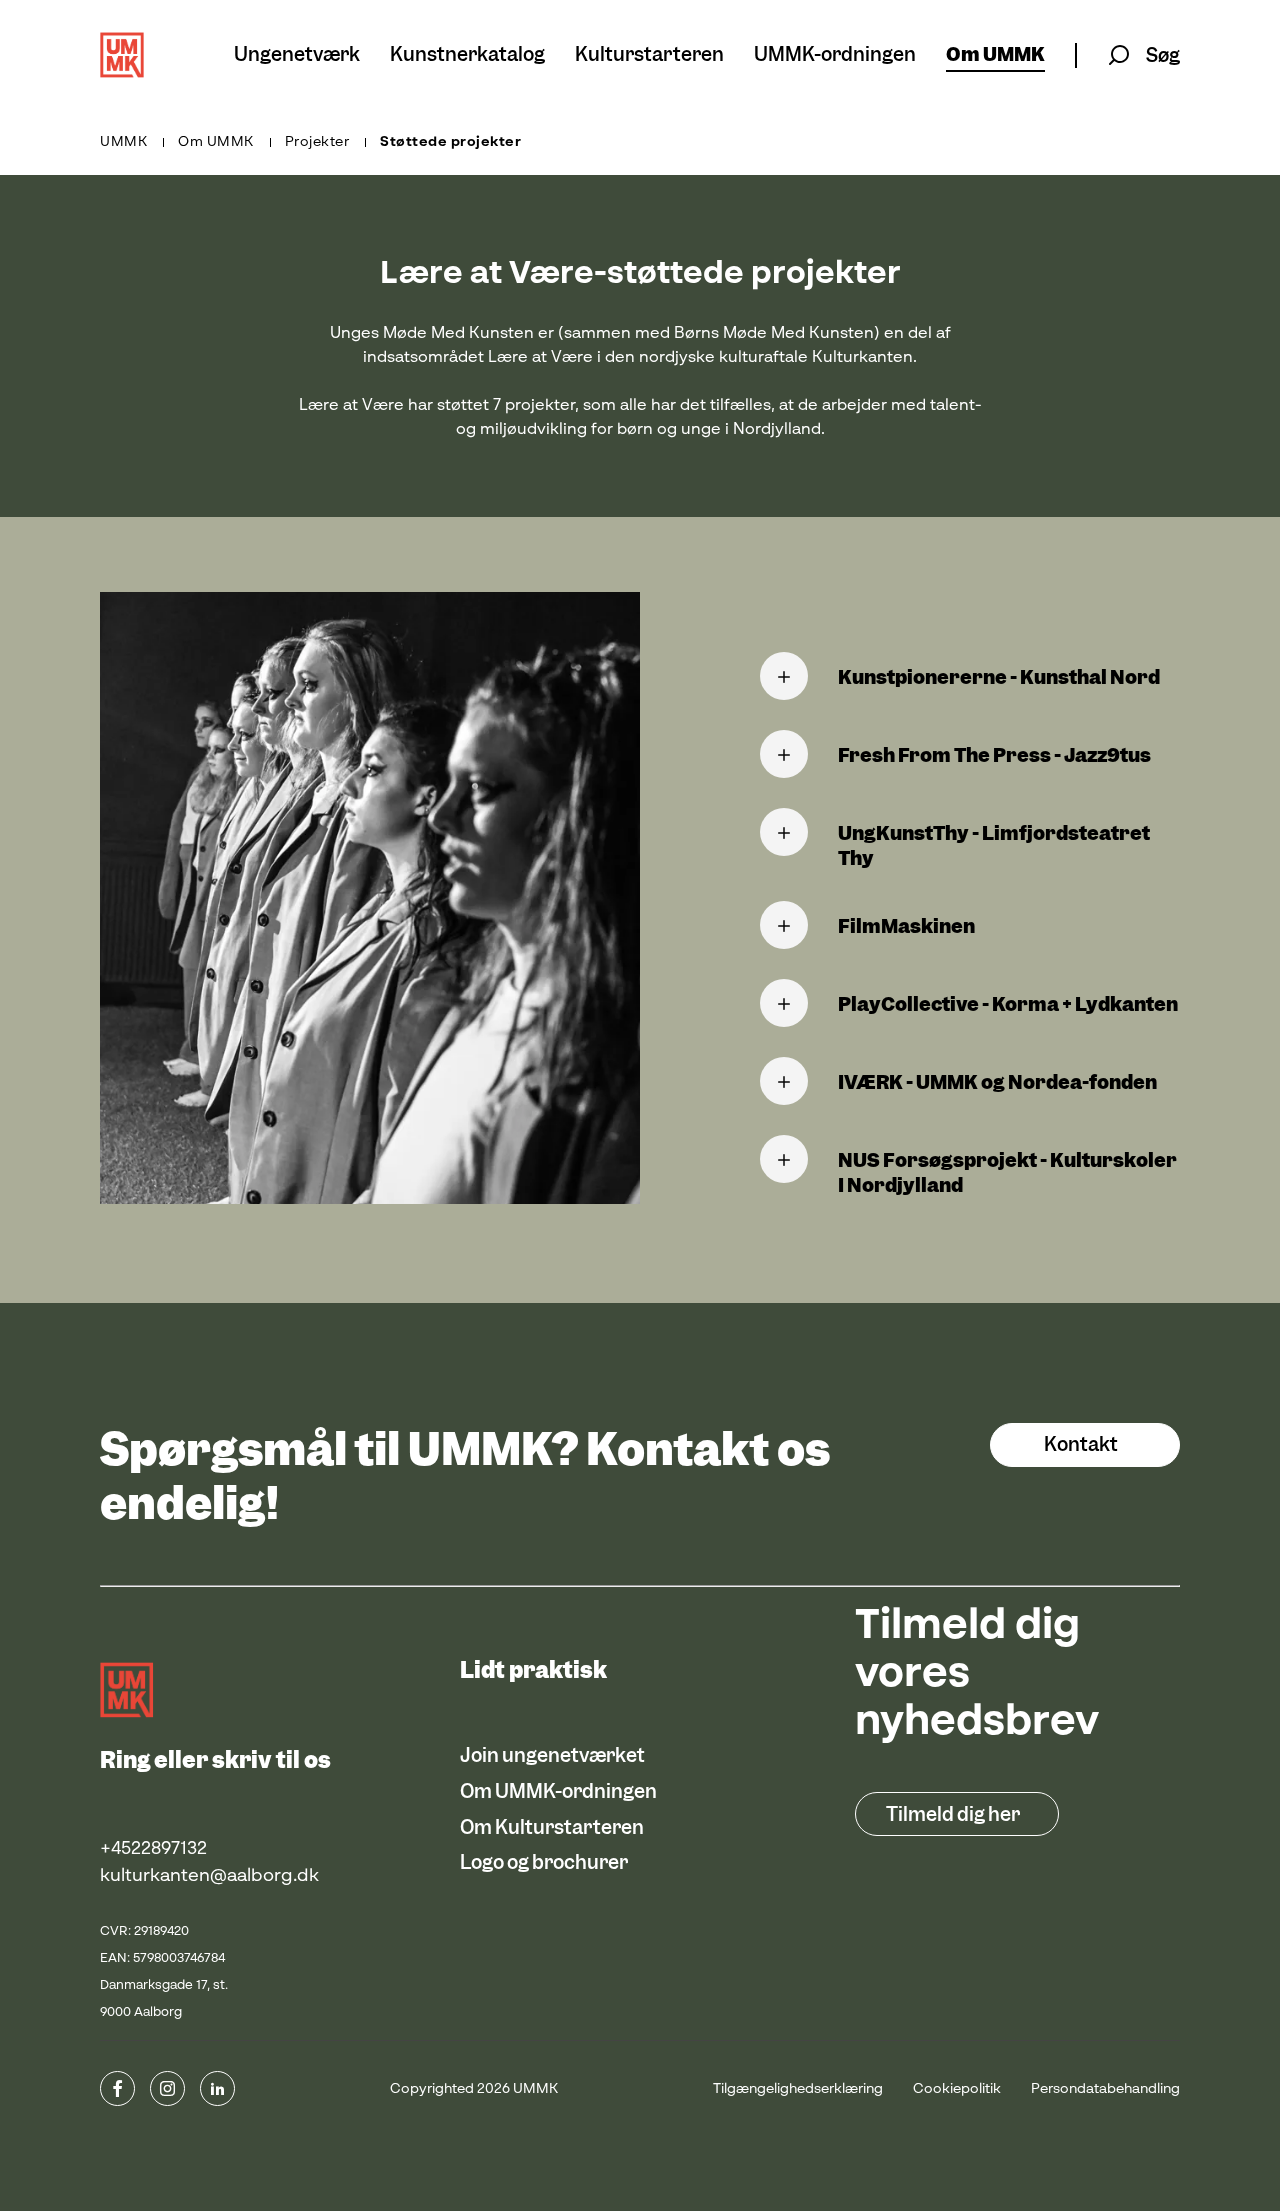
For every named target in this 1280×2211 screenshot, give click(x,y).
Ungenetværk (297, 55)
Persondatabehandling (1105, 2089)
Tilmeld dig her (953, 1814)
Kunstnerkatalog (467, 55)
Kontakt (1081, 1444)
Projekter (317, 142)
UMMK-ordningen (835, 55)
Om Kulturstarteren (552, 1827)
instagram (167, 2088)
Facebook (117, 2088)
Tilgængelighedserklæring (798, 2089)
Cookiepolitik (957, 2089)
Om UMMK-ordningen (558, 1791)
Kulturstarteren (649, 55)
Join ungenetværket (552, 1755)
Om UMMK (995, 55)
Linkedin (217, 2088)
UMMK (123, 142)
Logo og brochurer (544, 1862)
